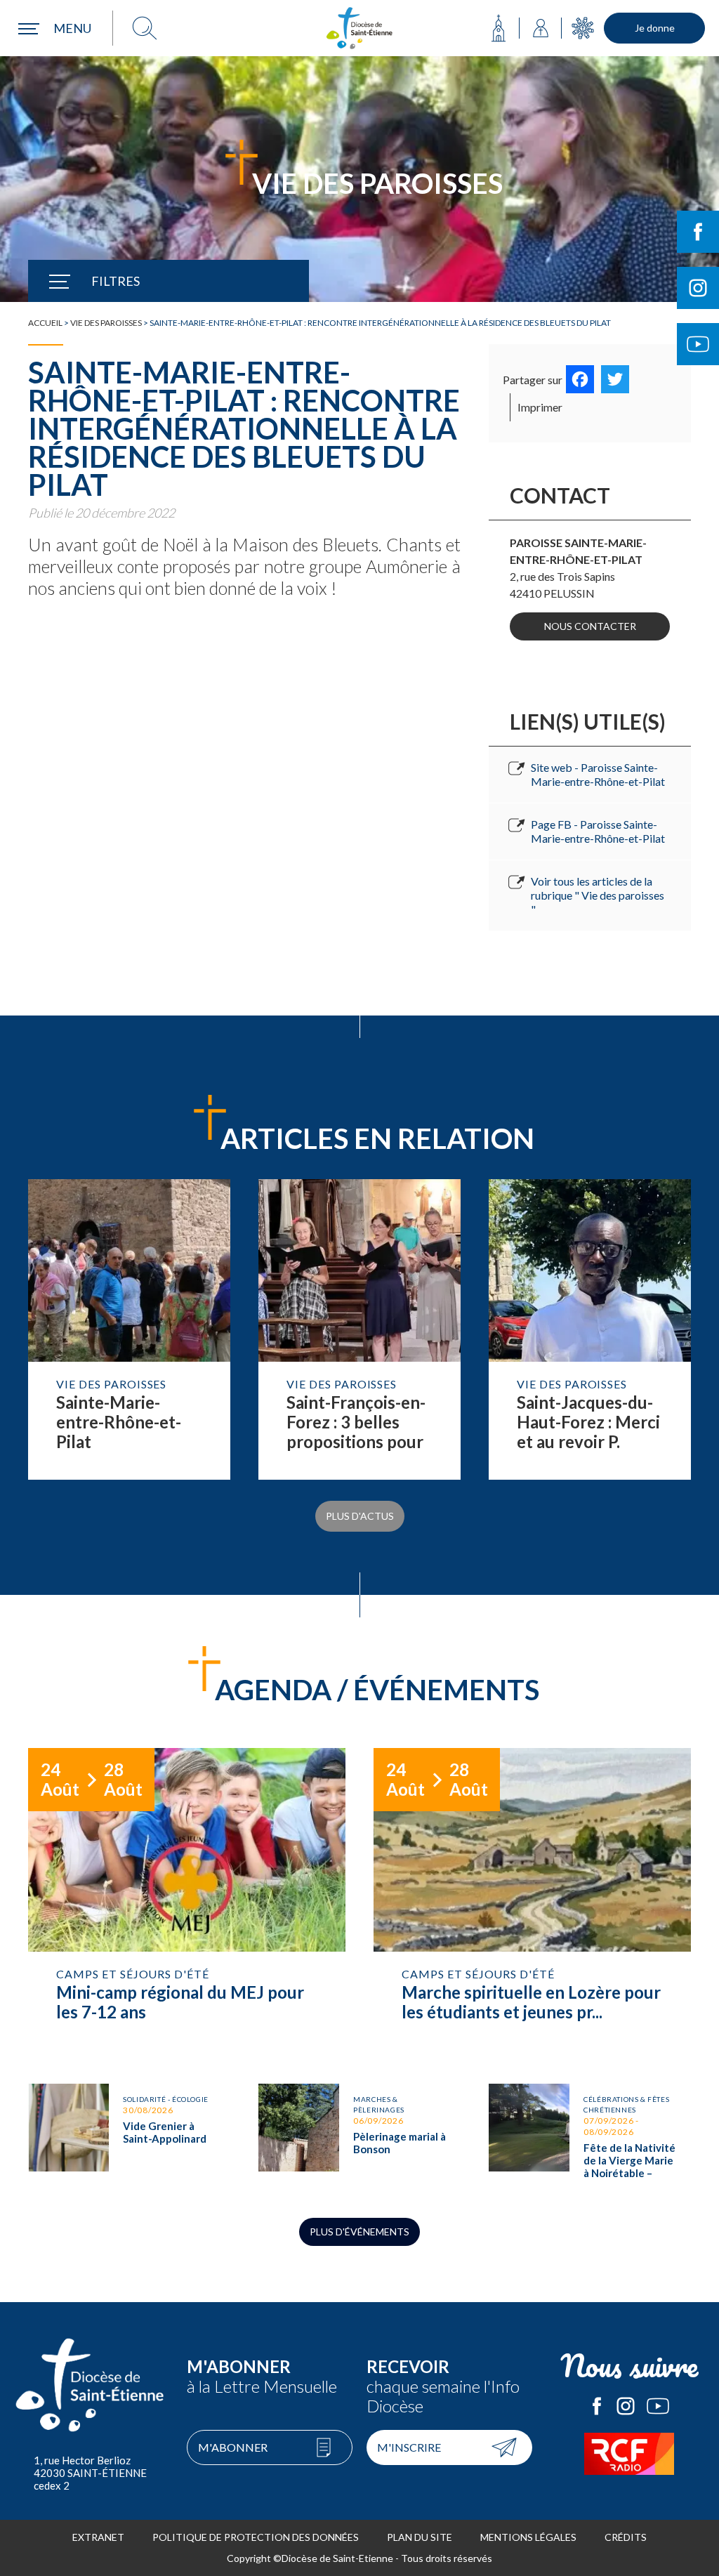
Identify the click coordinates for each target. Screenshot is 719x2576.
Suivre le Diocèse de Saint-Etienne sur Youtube (698, 344)
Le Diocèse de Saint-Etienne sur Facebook (597, 2406)
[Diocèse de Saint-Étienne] (359, 28)
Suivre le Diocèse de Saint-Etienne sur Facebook (698, 232)
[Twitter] (615, 379)
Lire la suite (129, 1329)
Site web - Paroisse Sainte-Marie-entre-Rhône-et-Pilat (598, 774)
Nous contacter (590, 626)
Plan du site (420, 2537)
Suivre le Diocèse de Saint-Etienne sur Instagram (698, 288)
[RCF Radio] (629, 2454)
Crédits (626, 2537)
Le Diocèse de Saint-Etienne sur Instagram (626, 2406)
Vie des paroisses (106, 323)
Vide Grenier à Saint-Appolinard (129, 2137)
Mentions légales (528, 2537)
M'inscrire (409, 2447)
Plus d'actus (360, 1516)
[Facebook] (580, 379)
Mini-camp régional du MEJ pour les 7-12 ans (187, 1902)
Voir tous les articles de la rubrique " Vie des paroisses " (598, 895)
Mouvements (583, 28)
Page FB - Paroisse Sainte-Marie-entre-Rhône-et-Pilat (598, 831)
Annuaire (541, 28)
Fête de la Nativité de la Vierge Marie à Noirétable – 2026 (590, 2137)
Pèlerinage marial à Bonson (359, 2137)
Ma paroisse (499, 28)
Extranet (98, 2537)
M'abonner (233, 2447)
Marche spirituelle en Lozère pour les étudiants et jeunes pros (532, 1902)
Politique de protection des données (256, 2537)
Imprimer (540, 407)
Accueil (45, 323)
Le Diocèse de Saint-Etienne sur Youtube (658, 2406)
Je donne (655, 28)
